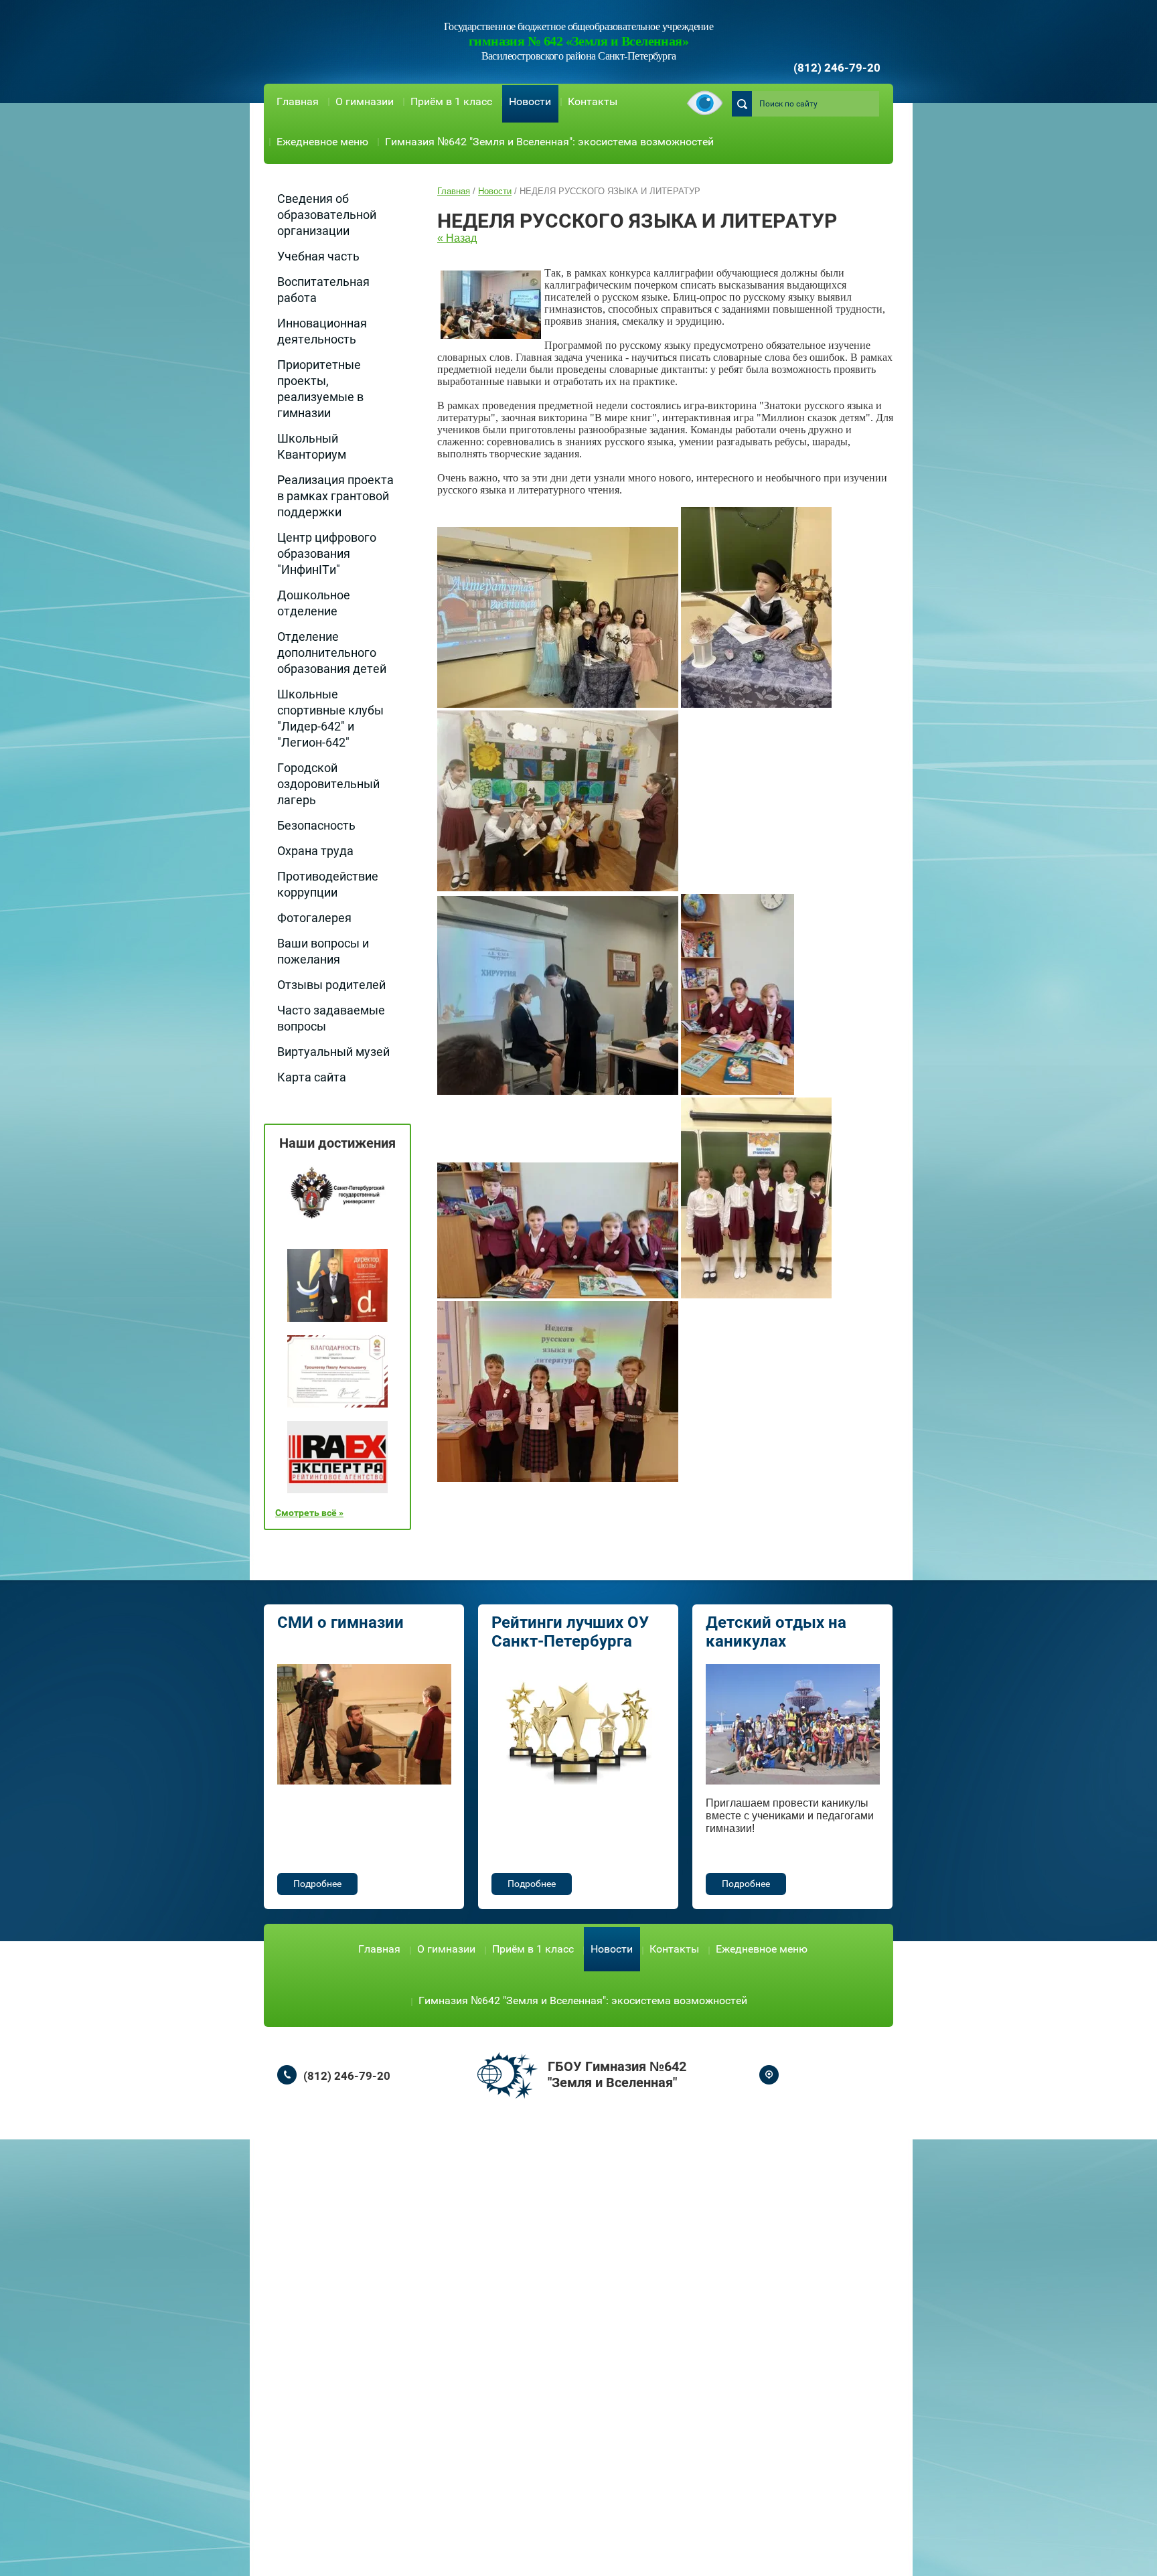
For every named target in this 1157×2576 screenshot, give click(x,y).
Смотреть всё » (309, 1513)
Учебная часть (318, 256)
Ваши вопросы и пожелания (323, 951)
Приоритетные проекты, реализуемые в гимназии (320, 389)
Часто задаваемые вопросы (331, 1018)
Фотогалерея (314, 918)
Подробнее (317, 1884)
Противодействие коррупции (328, 884)
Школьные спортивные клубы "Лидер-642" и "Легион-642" (330, 718)
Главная (298, 101)
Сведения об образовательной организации (327, 215)
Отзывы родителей (331, 985)
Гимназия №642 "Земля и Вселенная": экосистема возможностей (549, 142)
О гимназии (365, 101)
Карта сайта (312, 1077)
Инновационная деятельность (322, 331)
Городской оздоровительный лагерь (328, 784)
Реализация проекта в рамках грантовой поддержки (335, 496)
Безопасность (316, 825)
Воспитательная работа (323, 290)
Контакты (593, 101)
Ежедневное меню (322, 142)
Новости (530, 101)
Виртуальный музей (333, 1052)
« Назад (457, 238)
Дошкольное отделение (314, 603)
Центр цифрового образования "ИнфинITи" (327, 553)
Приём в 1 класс (451, 101)
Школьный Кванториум (312, 446)
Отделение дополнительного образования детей (332, 653)
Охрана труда (315, 851)
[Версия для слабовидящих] (705, 104)
